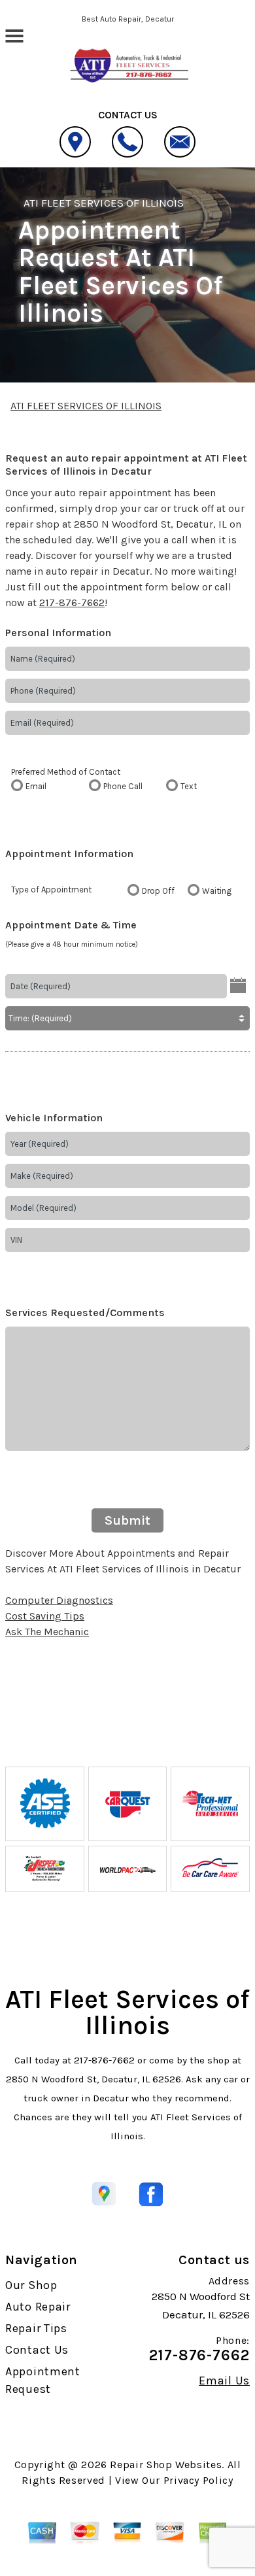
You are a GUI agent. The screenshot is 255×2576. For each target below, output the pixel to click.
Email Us (224, 2381)
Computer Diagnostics (59, 1600)
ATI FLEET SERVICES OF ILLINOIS (104, 203)
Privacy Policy (198, 2480)
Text (189, 786)
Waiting (217, 891)
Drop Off (158, 891)
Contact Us (37, 2350)
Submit (127, 1520)
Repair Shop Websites (166, 2465)
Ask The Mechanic (47, 1632)
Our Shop (31, 2285)
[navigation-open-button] (14, 35)
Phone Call (123, 786)
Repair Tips (36, 2328)
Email (36, 786)
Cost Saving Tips (45, 1616)
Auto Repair (38, 2307)
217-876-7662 (72, 602)
